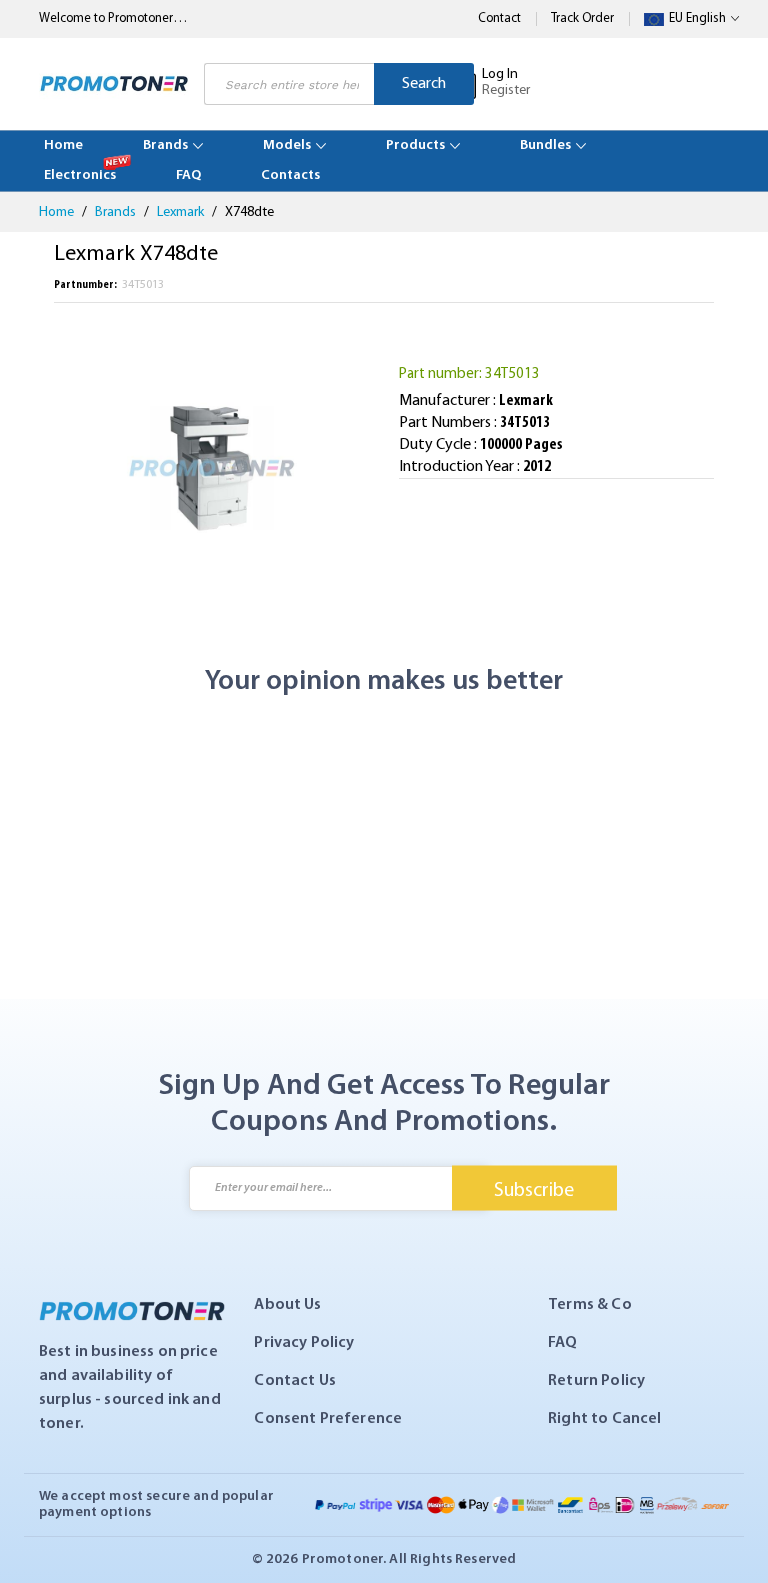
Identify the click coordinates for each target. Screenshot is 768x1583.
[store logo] (114, 84)
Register (506, 90)
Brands (117, 212)
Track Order (582, 18)
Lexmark (182, 212)
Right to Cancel (604, 1419)
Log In (500, 74)
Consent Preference (328, 1419)
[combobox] (289, 84)
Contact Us (295, 1381)
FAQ (562, 1343)
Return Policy (596, 1381)
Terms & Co (590, 1305)
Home (58, 212)
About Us (287, 1305)
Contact (499, 18)
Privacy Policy (304, 1343)
